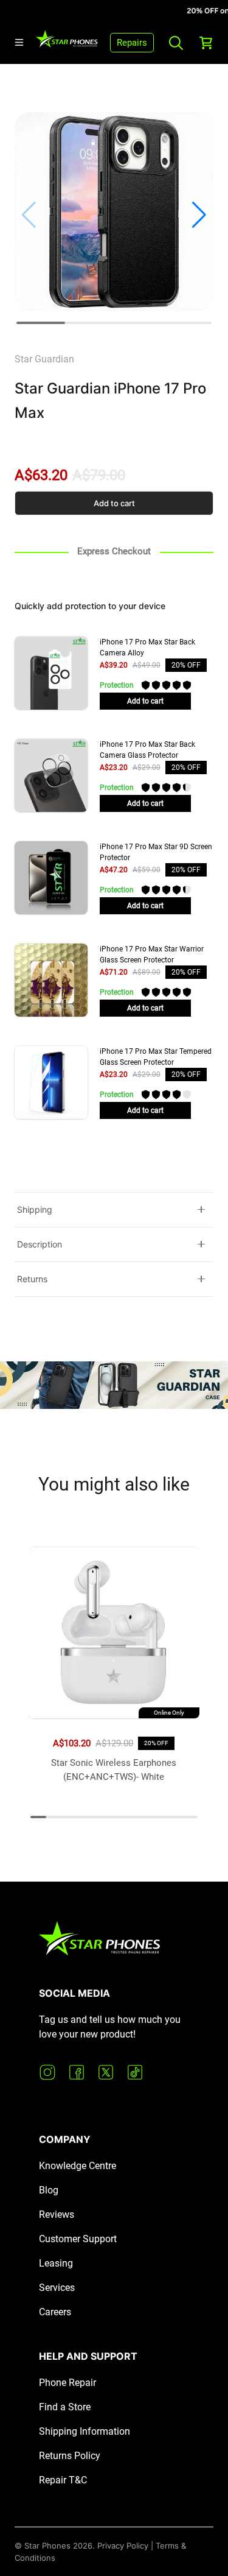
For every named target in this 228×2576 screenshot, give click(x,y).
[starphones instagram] (47, 2072)
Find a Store (65, 2407)
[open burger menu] (19, 42)
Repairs (132, 43)
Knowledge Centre (78, 2166)
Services (57, 2288)
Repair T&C (63, 2480)
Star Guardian (44, 359)
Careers (55, 2312)
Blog (49, 2190)
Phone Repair (67, 2383)
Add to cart (114, 503)
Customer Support (78, 2239)
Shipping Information (85, 2431)
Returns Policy (70, 2456)
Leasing (56, 2263)
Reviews (57, 2214)
